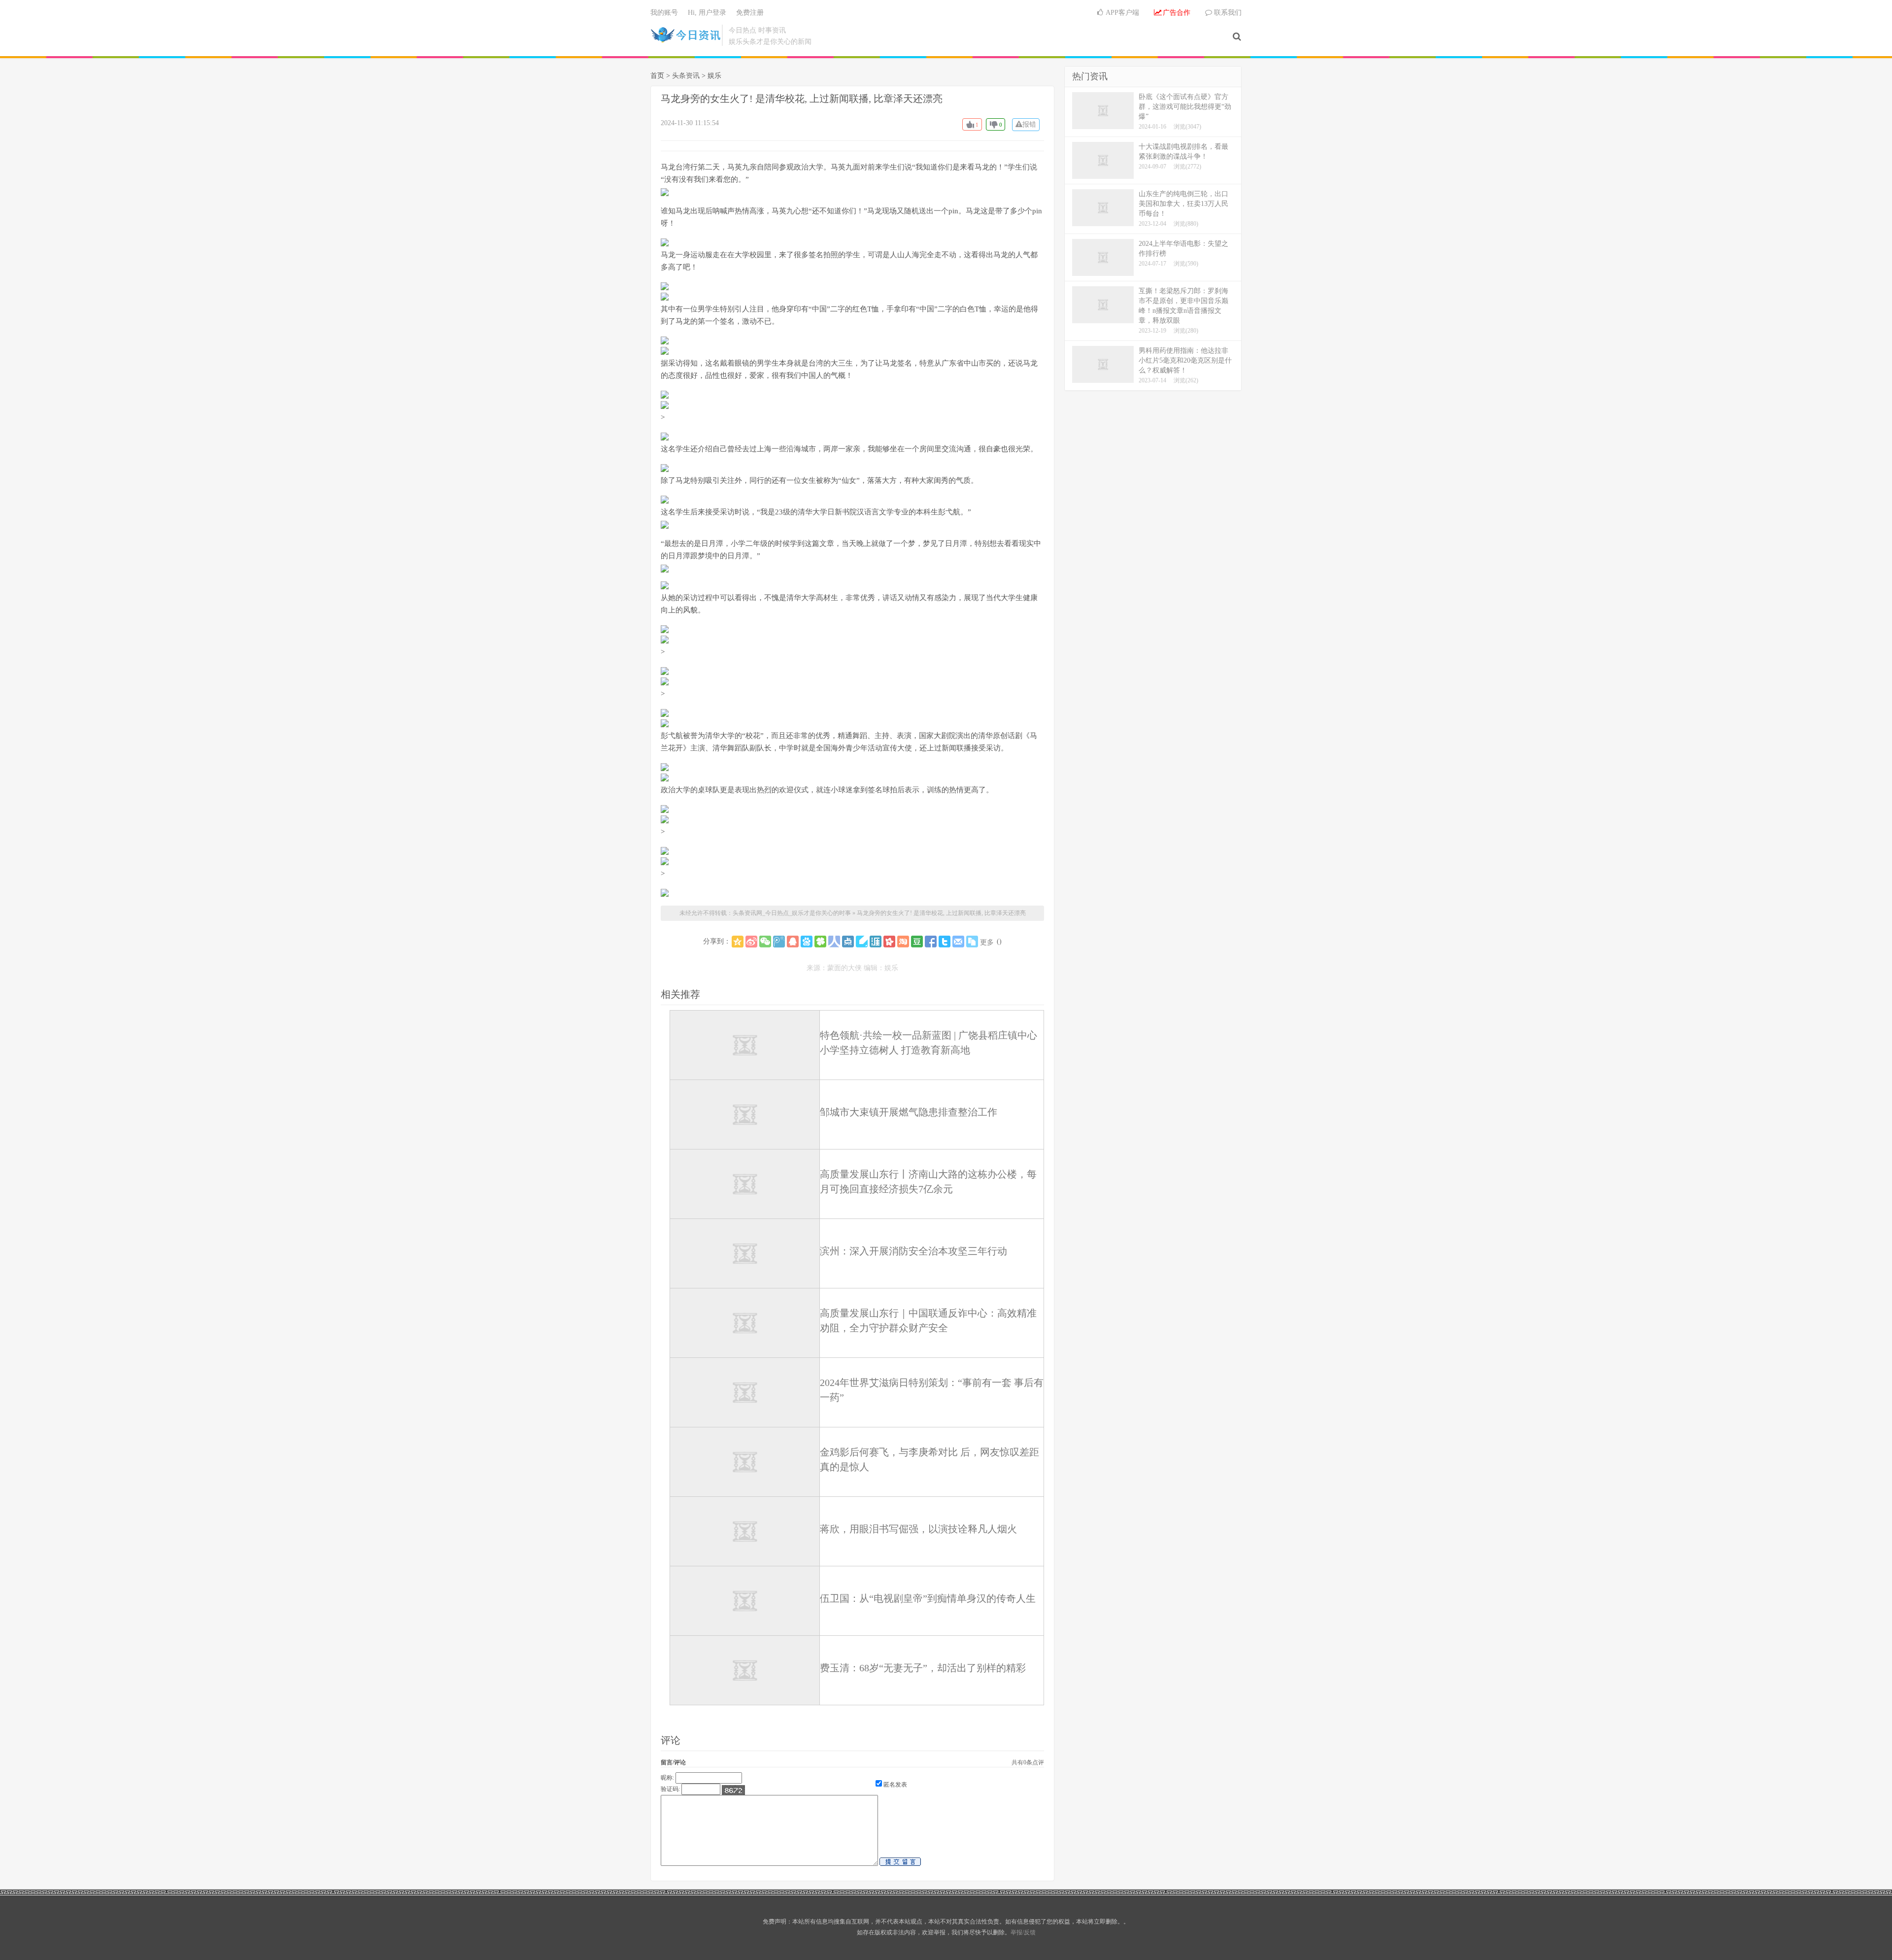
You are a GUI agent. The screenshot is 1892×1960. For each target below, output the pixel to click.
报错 (1029, 124)
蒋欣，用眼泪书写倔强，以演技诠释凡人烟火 (918, 1529)
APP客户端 (1122, 13)
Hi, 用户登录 (707, 13)
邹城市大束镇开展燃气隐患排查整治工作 (909, 1112)
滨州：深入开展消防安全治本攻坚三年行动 (913, 1251)
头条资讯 (686, 76)
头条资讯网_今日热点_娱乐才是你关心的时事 (686, 35)
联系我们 (1227, 13)
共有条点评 (1028, 1762)
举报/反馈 (1023, 1932)
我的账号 (664, 13)
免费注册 (750, 13)
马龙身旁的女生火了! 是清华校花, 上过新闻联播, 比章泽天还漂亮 (802, 99)
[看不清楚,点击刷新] (733, 1790)
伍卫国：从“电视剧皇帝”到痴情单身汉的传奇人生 (928, 1598)
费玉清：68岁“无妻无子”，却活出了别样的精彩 (923, 1668)
